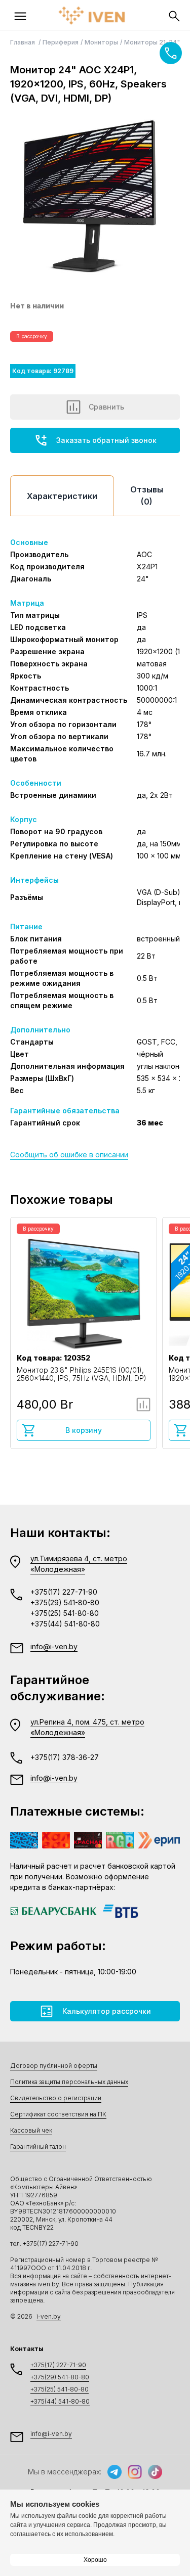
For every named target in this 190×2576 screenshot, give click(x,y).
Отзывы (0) (147, 495)
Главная (23, 42)
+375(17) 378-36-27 (65, 1757)
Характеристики (62, 496)
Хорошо (95, 2560)
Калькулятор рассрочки (107, 2011)
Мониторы (101, 42)
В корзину (84, 1430)
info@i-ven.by (54, 1646)
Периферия (61, 42)
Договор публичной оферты (54, 2066)
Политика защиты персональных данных (69, 2082)
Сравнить (106, 407)
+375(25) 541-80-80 (65, 1613)
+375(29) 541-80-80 (65, 1602)
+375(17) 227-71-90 (64, 1592)
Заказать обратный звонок (106, 440)
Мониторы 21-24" (152, 42)
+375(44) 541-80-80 (65, 1624)
